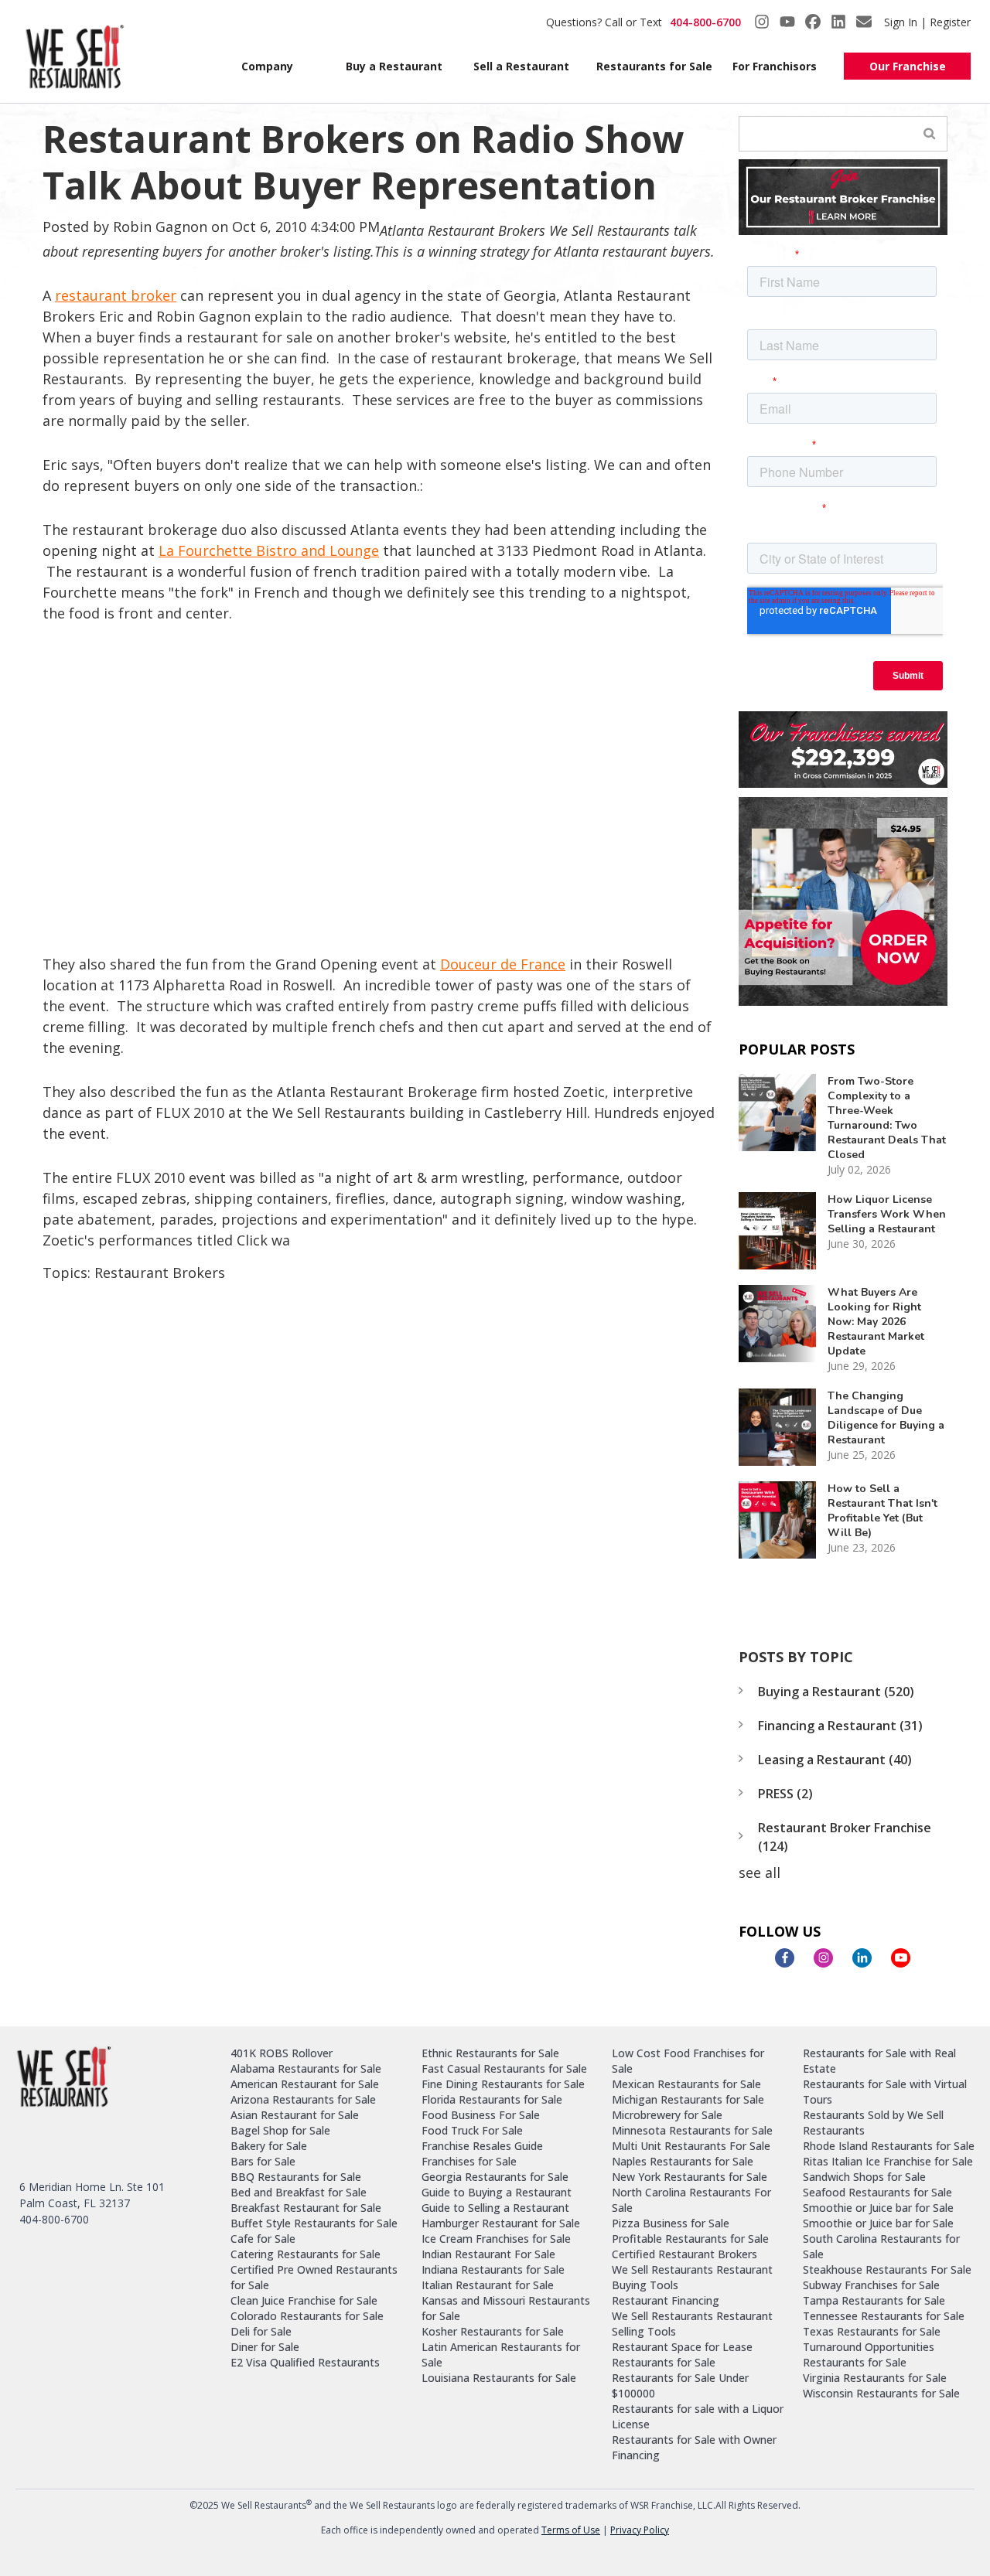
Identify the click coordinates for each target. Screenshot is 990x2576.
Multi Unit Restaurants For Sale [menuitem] (691, 2146)
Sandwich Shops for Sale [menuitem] (864, 2177)
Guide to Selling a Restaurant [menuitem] (495, 2208)
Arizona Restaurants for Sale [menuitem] (303, 2099)
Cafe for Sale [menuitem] (263, 2239)
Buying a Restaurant (836, 1692)
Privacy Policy (640, 2530)
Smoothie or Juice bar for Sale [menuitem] (878, 2208)
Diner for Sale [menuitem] (265, 2347)
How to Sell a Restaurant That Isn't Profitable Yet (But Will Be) (882, 1511)
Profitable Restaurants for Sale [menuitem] (690, 2239)
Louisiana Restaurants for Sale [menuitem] (499, 2378)
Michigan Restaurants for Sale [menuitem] (688, 2099)
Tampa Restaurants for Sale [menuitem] (874, 2300)
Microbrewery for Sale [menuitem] (667, 2115)
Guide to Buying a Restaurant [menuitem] (497, 2192)
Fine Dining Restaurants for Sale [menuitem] (503, 2084)
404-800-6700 (705, 22)
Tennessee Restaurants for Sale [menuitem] (884, 2316)
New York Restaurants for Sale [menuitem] (690, 2177)
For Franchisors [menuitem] (775, 66)
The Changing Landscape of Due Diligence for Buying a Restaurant (886, 1418)
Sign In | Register (927, 22)
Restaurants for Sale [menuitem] (651, 66)
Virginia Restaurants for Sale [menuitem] (875, 2378)
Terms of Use (571, 2530)
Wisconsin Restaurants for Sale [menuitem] (881, 2393)
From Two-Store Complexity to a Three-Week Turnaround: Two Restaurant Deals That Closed (887, 1118)
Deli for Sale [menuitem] (261, 2331)
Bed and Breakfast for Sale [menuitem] (299, 2192)
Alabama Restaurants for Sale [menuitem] (306, 2068)
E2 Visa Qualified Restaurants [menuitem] (305, 2362)
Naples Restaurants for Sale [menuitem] (683, 2161)
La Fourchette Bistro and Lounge (269, 550)
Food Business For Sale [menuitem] (481, 2115)
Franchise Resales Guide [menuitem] (482, 2146)
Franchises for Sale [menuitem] (469, 2161)
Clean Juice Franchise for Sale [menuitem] (304, 2300)
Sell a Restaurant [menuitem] (521, 66)
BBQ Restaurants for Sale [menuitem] (296, 2177)
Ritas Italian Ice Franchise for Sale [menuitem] (888, 2161)
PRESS (785, 1794)
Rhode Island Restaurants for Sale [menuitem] (889, 2146)
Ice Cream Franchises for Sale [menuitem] (496, 2239)
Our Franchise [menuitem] (908, 66)
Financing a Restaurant (840, 1726)
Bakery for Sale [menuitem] (269, 2146)
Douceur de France (503, 964)
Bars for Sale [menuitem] (263, 2161)
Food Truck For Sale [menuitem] (472, 2130)
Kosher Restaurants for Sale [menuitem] (493, 2331)
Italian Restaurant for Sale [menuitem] (488, 2285)
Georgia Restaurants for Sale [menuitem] (495, 2177)
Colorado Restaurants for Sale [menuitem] (307, 2316)
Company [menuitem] (267, 66)
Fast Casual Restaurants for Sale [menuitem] (504, 2068)
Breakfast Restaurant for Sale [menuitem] (306, 2208)
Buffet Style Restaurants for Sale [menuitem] (314, 2223)
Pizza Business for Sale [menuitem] (671, 2223)
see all (760, 1872)
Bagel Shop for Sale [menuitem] (280, 2130)
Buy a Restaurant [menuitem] (394, 66)
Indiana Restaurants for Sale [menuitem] (493, 2269)
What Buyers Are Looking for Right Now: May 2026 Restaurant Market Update (876, 1322)
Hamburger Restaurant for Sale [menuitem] (501, 2223)
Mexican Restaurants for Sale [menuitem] (686, 2084)
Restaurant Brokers (160, 1273)
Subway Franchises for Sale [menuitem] (871, 2285)
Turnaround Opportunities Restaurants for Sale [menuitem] (869, 2355)
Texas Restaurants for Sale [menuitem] (872, 2331)
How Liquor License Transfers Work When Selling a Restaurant (887, 1214)
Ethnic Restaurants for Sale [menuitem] (490, 2053)
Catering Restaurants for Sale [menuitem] (306, 2254)
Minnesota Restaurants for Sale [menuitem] (692, 2130)
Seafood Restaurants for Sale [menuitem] (877, 2192)
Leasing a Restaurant (835, 1760)
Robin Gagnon (160, 227)
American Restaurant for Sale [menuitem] (305, 2084)
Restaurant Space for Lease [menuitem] (682, 2347)
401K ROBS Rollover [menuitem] (282, 2053)
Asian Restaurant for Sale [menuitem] (295, 2115)
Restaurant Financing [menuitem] (666, 2300)
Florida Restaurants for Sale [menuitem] (492, 2099)
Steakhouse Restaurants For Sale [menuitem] (887, 2269)
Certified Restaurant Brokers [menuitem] (684, 2254)
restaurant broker (116, 295)
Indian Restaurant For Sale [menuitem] (488, 2254)
